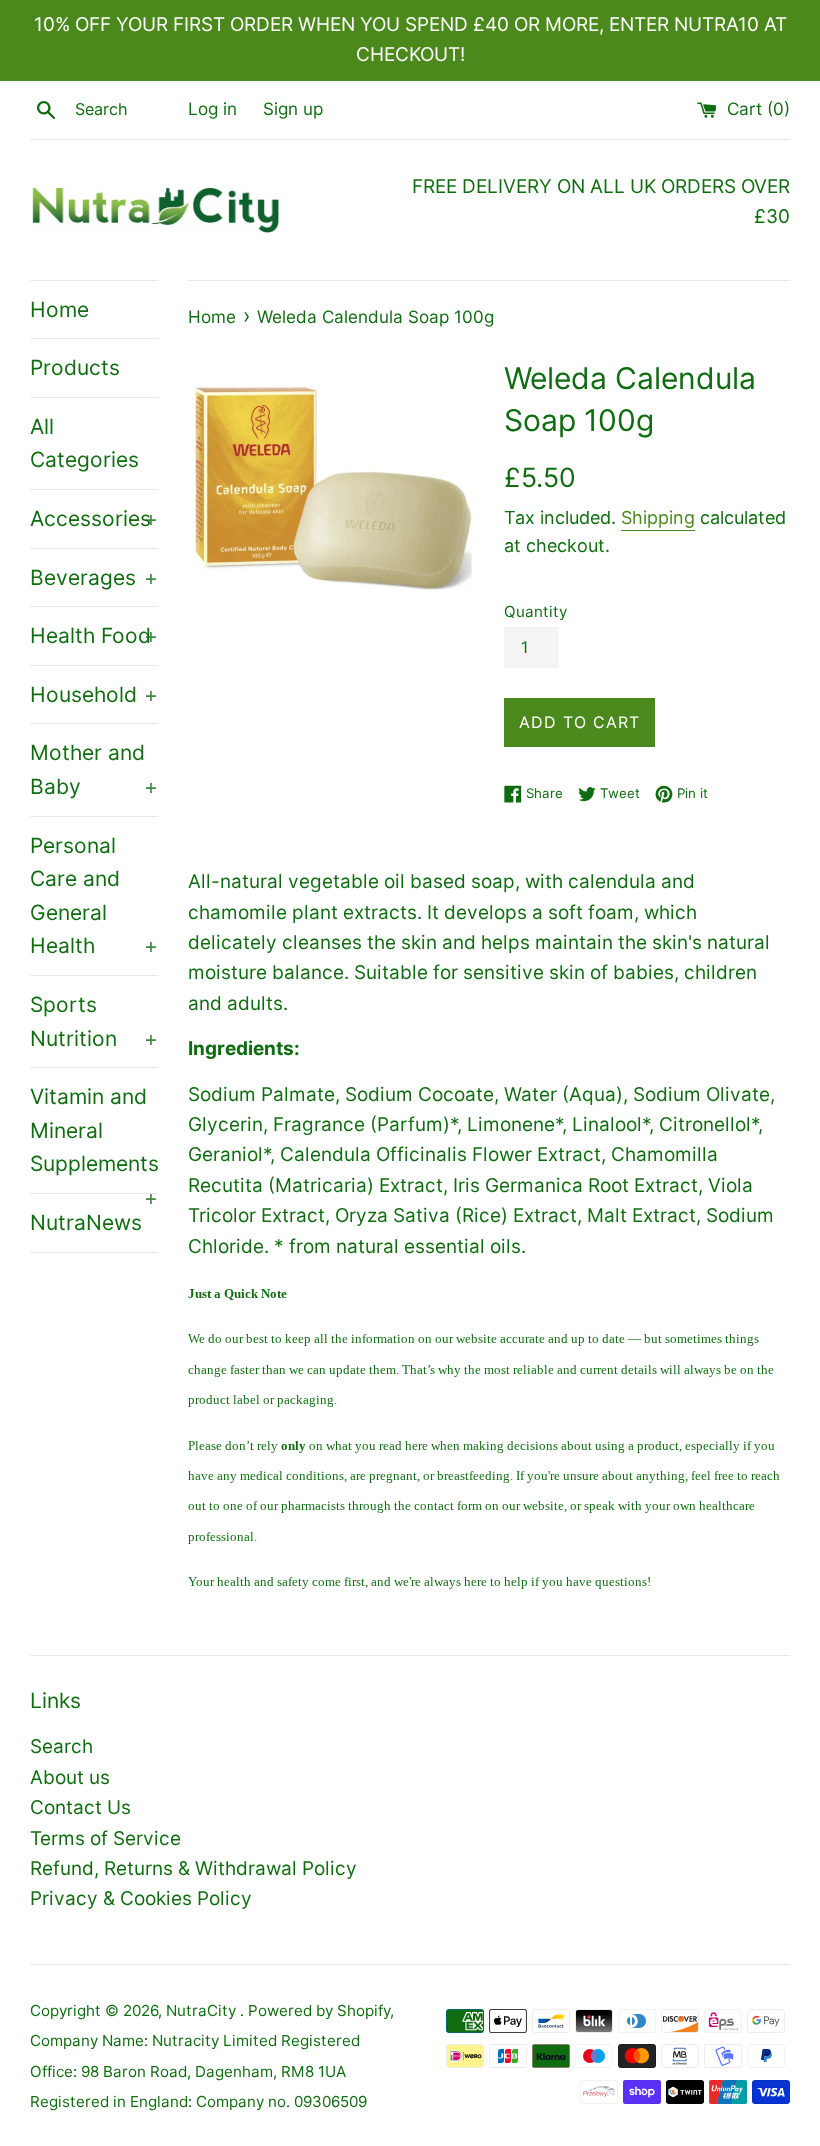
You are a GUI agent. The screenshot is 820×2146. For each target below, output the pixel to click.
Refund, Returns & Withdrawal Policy (193, 1868)
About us (70, 1777)
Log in (212, 108)
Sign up (293, 108)
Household (94, 694)
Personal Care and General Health (94, 896)
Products (75, 367)
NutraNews (86, 1222)
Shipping (658, 517)
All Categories (84, 443)
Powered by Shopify (319, 2010)
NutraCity (203, 2010)
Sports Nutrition (94, 1021)
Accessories (94, 518)
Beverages (94, 577)
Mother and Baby (94, 769)
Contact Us (80, 1807)
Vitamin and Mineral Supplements (94, 1138)
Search (61, 1746)
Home (59, 309)
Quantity (535, 611)
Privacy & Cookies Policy (141, 1898)
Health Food (94, 635)
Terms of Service (105, 1838)
